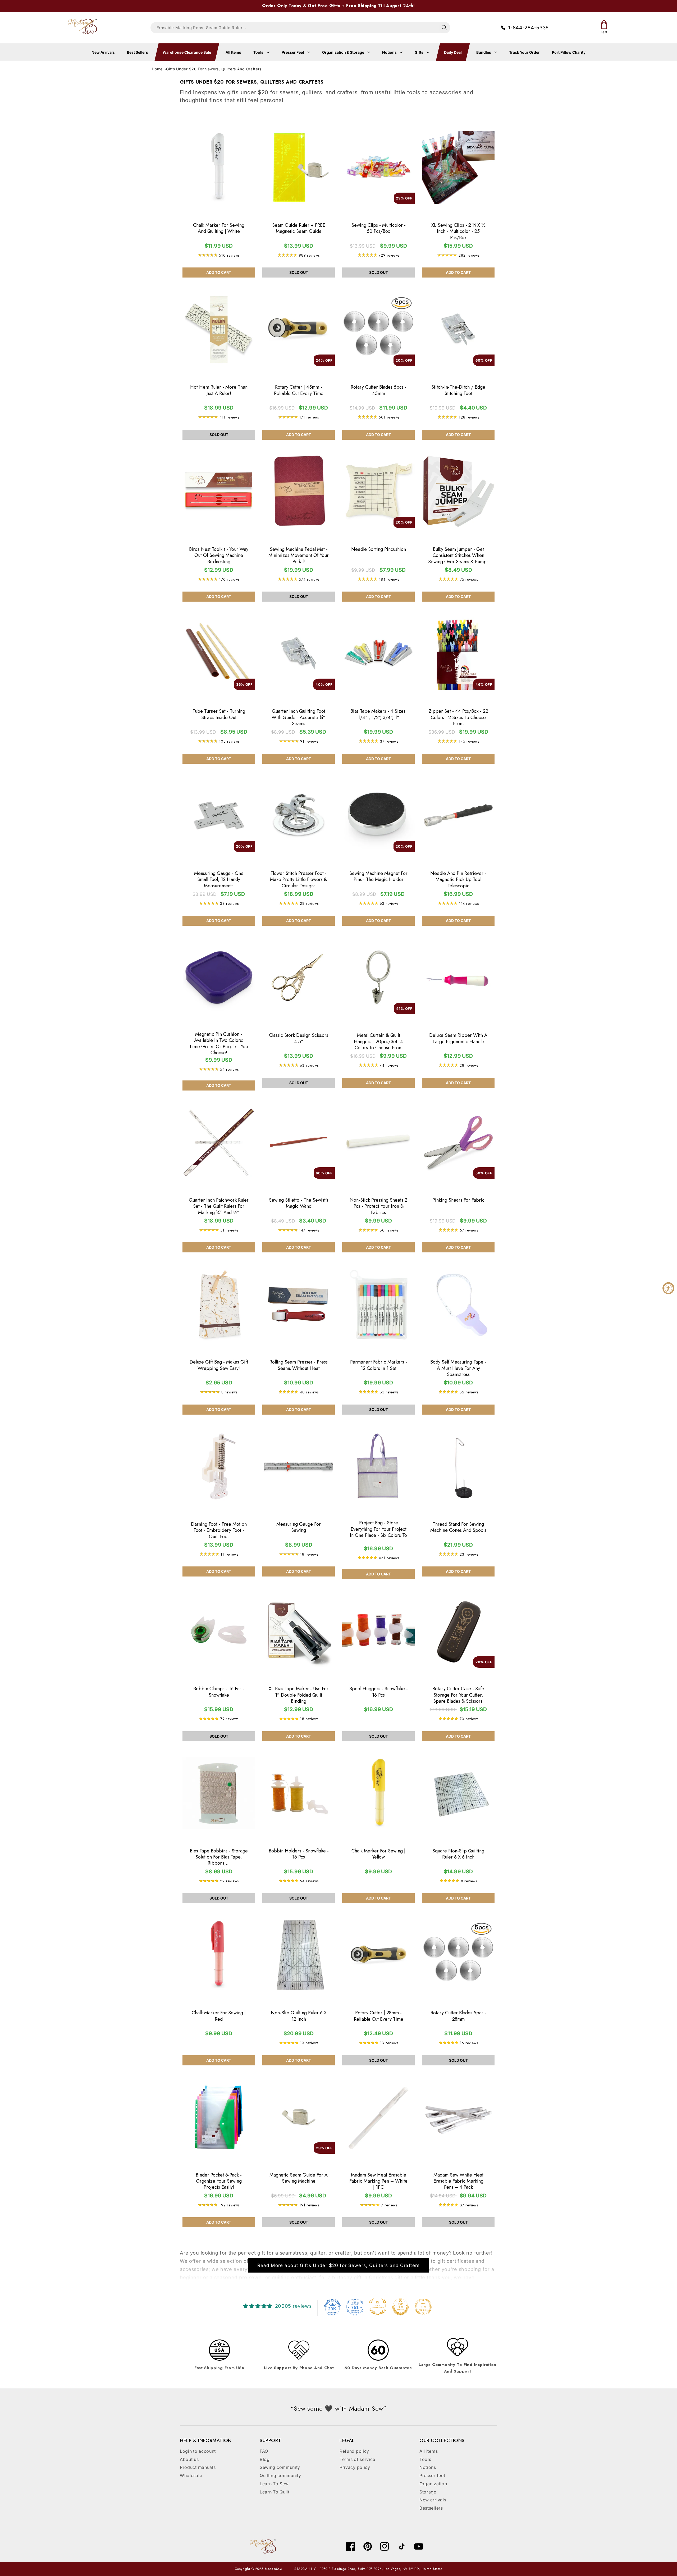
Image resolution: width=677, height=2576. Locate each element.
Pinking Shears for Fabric (458, 1200)
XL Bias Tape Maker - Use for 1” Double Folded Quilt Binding (299, 1695)
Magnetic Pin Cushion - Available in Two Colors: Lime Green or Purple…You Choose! (219, 1044)
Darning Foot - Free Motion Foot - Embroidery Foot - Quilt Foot (219, 1530)
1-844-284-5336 (529, 28)
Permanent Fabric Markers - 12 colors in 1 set (379, 1365)
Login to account (198, 2451)
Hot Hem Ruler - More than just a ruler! (219, 390)
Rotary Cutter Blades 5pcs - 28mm (458, 2016)
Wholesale (191, 2475)
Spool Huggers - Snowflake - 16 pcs (379, 1692)
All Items (233, 52)
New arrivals (433, 2500)
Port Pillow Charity (569, 52)
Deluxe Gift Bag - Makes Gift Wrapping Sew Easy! (219, 1365)
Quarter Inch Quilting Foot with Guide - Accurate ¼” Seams (299, 717)
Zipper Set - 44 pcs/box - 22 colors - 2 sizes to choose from (458, 717)
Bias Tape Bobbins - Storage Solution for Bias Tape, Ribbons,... (219, 1857)
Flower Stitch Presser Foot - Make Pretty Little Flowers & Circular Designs (299, 880)
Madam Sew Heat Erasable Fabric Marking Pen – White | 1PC (378, 2181)
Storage (428, 2492)
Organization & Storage (344, 52)
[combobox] (300, 28)
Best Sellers (138, 52)
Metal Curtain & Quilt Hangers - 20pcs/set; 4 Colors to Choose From (378, 1042)
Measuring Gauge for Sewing (299, 1527)
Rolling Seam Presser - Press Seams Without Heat (299, 1365)
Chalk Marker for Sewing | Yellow (378, 1854)
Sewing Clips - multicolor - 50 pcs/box (379, 228)
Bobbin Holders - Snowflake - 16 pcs (299, 1854)
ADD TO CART (219, 272)
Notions (390, 52)
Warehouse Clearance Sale (187, 52)
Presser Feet (293, 52)
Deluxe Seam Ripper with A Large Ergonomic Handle (458, 1039)
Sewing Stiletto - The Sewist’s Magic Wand (299, 1203)
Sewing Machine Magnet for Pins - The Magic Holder (378, 877)
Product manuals (198, 2467)
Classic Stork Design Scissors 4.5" (299, 1039)
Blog (265, 2459)
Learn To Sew (274, 2484)
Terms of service (357, 2459)
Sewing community (280, 2467)
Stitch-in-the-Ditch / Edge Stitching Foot (458, 390)
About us (189, 2459)
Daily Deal (453, 52)
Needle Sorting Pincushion (379, 549)
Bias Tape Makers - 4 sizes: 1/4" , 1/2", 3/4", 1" (379, 714)
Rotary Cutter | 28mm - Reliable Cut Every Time (379, 2016)
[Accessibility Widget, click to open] (668, 1288)
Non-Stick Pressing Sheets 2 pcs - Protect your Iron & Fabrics (378, 1206)
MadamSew (274, 2569)
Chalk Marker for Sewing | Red (219, 2016)
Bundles (484, 52)
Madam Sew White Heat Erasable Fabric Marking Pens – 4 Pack (458, 2181)
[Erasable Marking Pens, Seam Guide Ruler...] (444, 28)
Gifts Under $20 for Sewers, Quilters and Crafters (214, 69)
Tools (259, 52)
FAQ (264, 2451)
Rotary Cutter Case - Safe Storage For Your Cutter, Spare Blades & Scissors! (458, 1695)
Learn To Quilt (275, 2492)
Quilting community (280, 2475)
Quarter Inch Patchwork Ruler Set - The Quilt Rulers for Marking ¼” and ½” (219, 1206)
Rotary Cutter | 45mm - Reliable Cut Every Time (299, 390)
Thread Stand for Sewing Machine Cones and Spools (458, 1527)
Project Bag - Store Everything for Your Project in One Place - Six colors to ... (378, 1532)
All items (429, 2451)
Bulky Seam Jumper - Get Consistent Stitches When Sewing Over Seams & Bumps (458, 556)
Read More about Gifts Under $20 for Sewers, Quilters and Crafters (339, 2265)
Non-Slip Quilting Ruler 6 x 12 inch (299, 2016)
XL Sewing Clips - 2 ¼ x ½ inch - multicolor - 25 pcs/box (458, 231)
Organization (433, 2484)
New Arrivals (103, 52)
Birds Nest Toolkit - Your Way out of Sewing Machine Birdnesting (219, 556)
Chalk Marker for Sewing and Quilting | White (219, 228)
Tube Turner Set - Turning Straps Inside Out (219, 714)
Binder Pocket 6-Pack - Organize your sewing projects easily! (219, 2181)
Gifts (419, 52)
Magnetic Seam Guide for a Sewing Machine (299, 2178)
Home (157, 69)
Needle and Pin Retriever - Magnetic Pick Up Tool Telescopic (458, 880)
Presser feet (432, 2475)
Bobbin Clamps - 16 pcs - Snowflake (219, 1692)
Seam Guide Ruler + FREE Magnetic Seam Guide (299, 228)
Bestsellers (431, 2508)
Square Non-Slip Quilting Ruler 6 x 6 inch (458, 1854)
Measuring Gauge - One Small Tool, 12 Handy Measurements (219, 880)
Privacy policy (355, 2467)
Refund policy (354, 2451)
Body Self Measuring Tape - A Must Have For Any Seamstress (458, 1368)
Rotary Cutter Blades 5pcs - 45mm (379, 390)
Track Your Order (524, 52)
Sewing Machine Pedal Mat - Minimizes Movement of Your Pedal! (299, 556)
